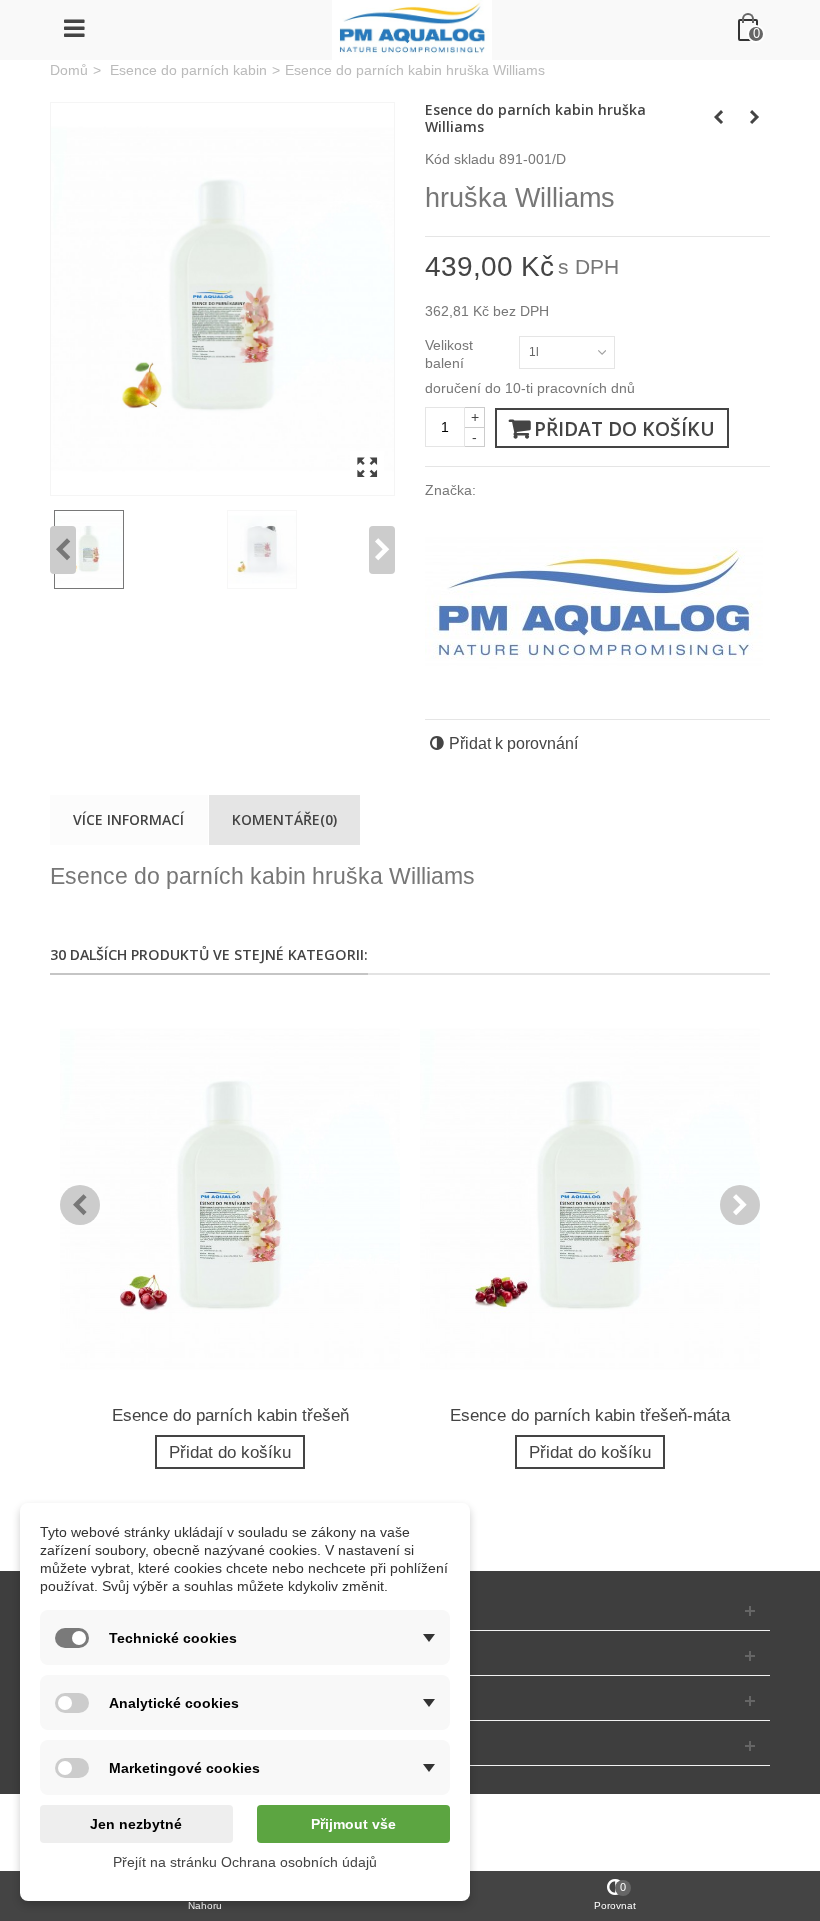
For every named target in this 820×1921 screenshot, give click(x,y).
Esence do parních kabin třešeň (230, 1415)
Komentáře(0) (284, 819)
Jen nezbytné (136, 1824)
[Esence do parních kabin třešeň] (230, 1199)
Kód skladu (460, 159)
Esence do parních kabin (188, 70)
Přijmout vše (353, 1824)
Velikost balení (449, 354)
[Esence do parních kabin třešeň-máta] (590, 1199)
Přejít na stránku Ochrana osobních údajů (245, 1862)
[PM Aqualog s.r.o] (412, 29)
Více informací (128, 819)
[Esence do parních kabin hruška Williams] (222, 299)
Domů (69, 70)
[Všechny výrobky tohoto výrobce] (594, 602)
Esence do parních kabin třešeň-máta (590, 1415)
